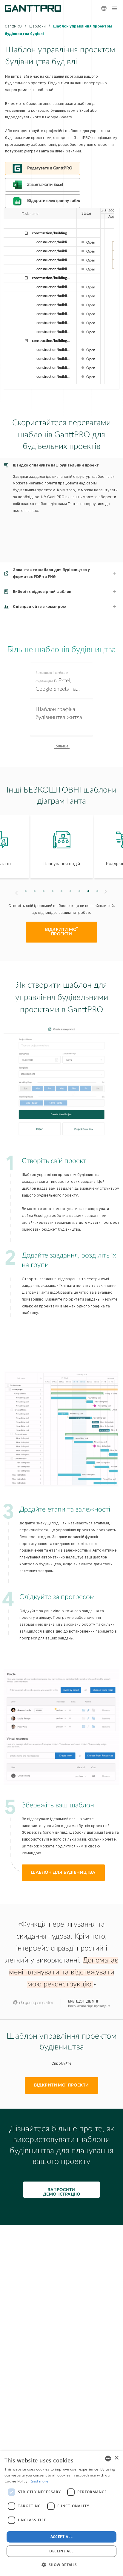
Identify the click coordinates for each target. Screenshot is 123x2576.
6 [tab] (71, 891)
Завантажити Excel (45, 185)
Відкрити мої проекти (61, 932)
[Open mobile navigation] (115, 8)
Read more (39, 2481)
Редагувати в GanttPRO (50, 168)
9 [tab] (97, 891)
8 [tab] (89, 891)
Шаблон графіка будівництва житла (59, 713)
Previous (16, 893)
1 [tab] (26, 891)
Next (106, 892)
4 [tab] (53, 891)
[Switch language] (104, 8)
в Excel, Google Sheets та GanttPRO (56, 682)
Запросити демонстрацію (62, 2192)
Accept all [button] (62, 2537)
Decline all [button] (61, 2551)
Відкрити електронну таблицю (54, 201)
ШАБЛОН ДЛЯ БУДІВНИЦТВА (63, 1873)
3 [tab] (44, 891)
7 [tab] (80, 891)
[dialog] (61, 2514)
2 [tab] (35, 891)
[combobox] (108, 2459)
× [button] (116, 2458)
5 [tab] (62, 891)
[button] (61, 2565)
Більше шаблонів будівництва (61, 650)
